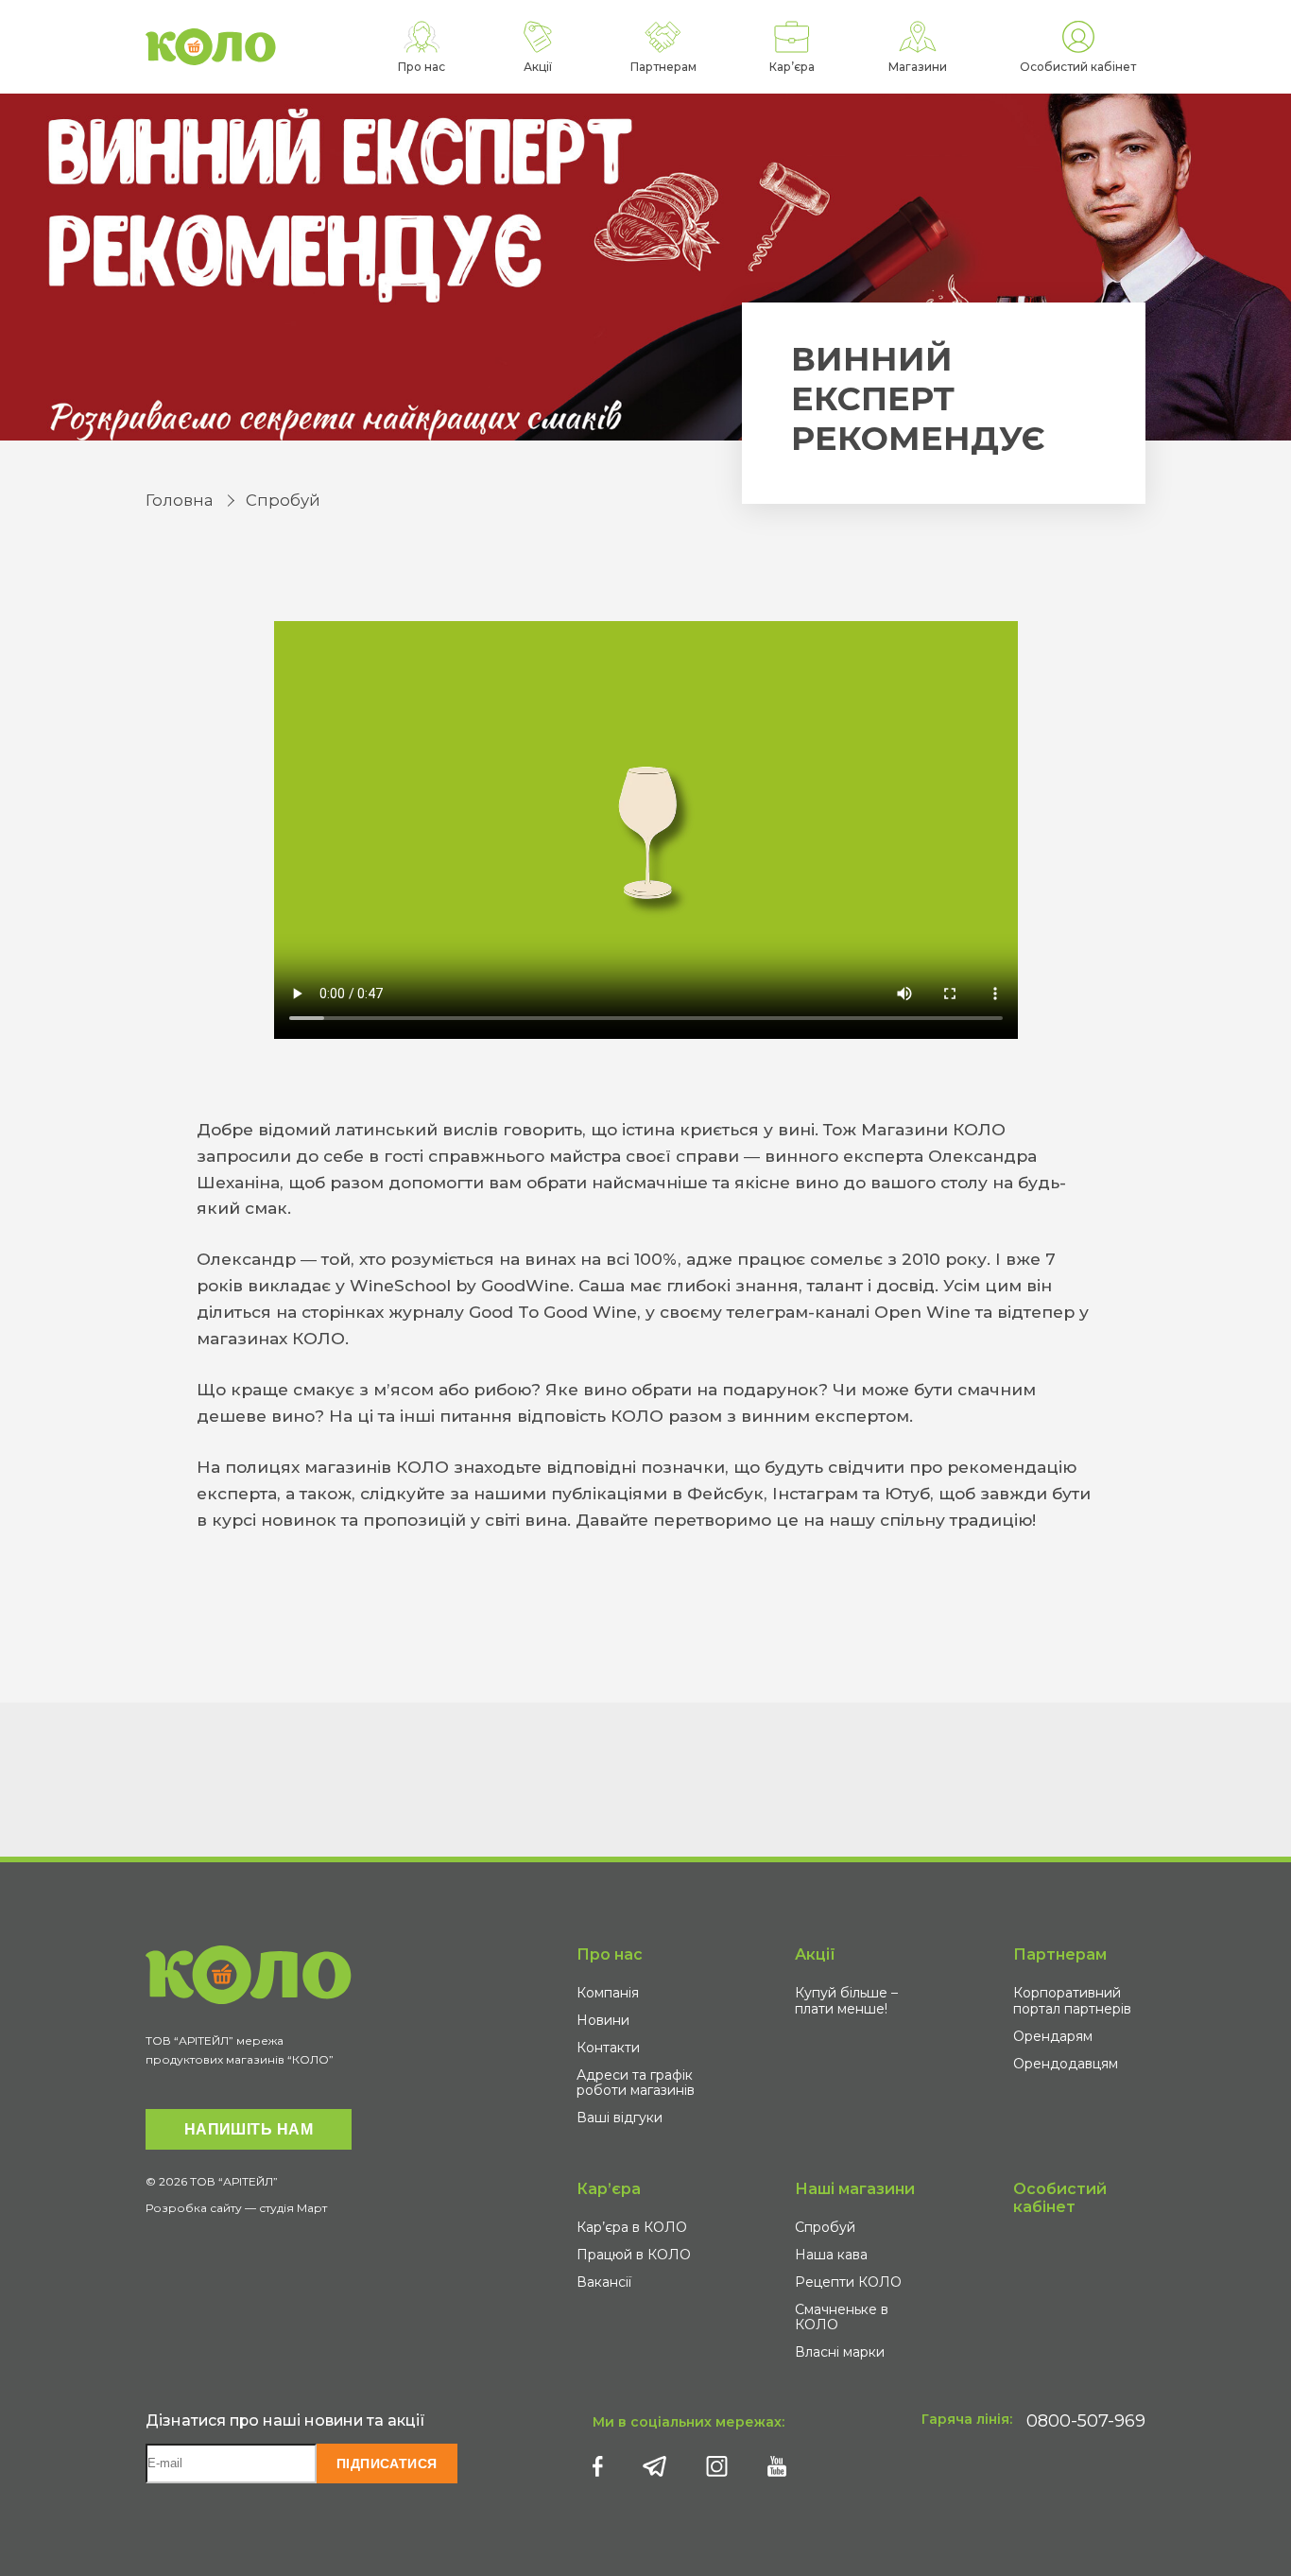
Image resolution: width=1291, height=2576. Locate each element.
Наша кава (831, 2255)
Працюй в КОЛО (634, 2255)
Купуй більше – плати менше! (846, 2001)
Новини (603, 2020)
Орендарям (1053, 2036)
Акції (815, 1954)
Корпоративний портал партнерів (1072, 2001)
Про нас (610, 1954)
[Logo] (211, 47)
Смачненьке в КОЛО (842, 2317)
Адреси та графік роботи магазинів (636, 2083)
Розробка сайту (194, 2208)
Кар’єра (609, 2189)
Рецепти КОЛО (848, 2282)
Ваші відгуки (620, 2118)
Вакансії (604, 2282)
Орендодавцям (1066, 2064)
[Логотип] (249, 1975)
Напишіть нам (249, 2129)
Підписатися (387, 2464)
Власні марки (840, 2352)
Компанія (608, 1993)
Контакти (608, 2048)
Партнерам (1060, 1954)
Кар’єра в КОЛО (632, 2227)
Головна (179, 500)
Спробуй (283, 500)
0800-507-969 (1086, 2421)
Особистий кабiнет (1060, 2198)
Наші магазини (855, 2189)
